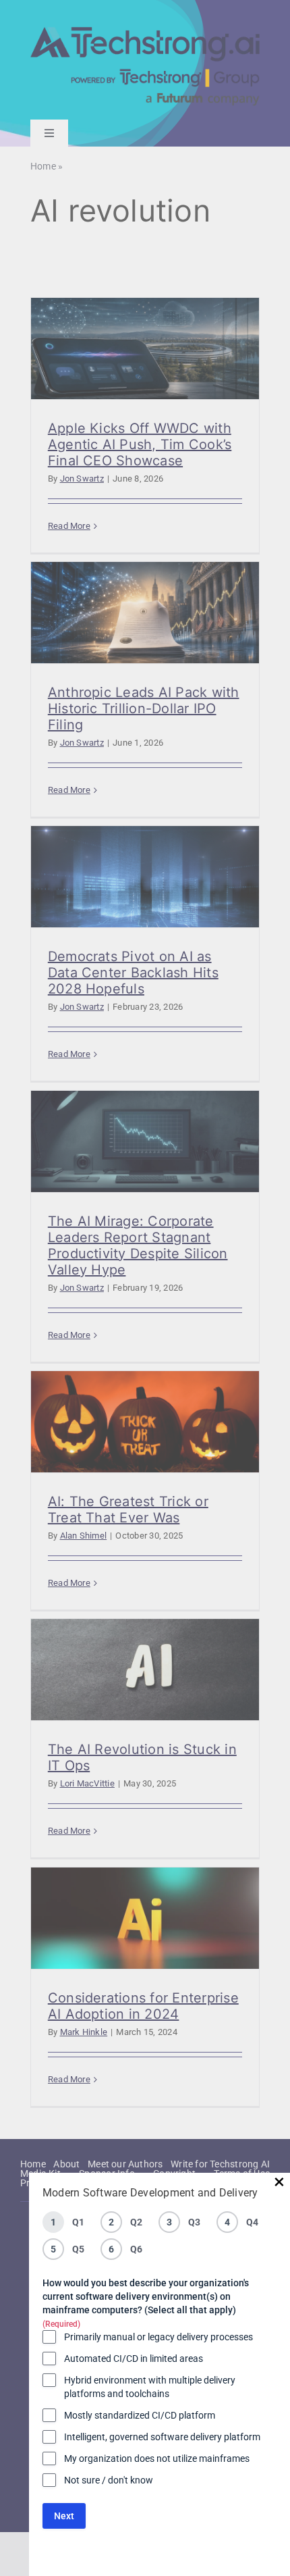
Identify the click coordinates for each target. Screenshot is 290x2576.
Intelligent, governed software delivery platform (162, 2437)
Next (64, 2516)
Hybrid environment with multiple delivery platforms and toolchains (150, 2387)
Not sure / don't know (109, 2480)
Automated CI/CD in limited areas (134, 2359)
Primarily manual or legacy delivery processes (158, 2337)
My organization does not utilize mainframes (157, 2458)
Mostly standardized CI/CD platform (140, 2415)
